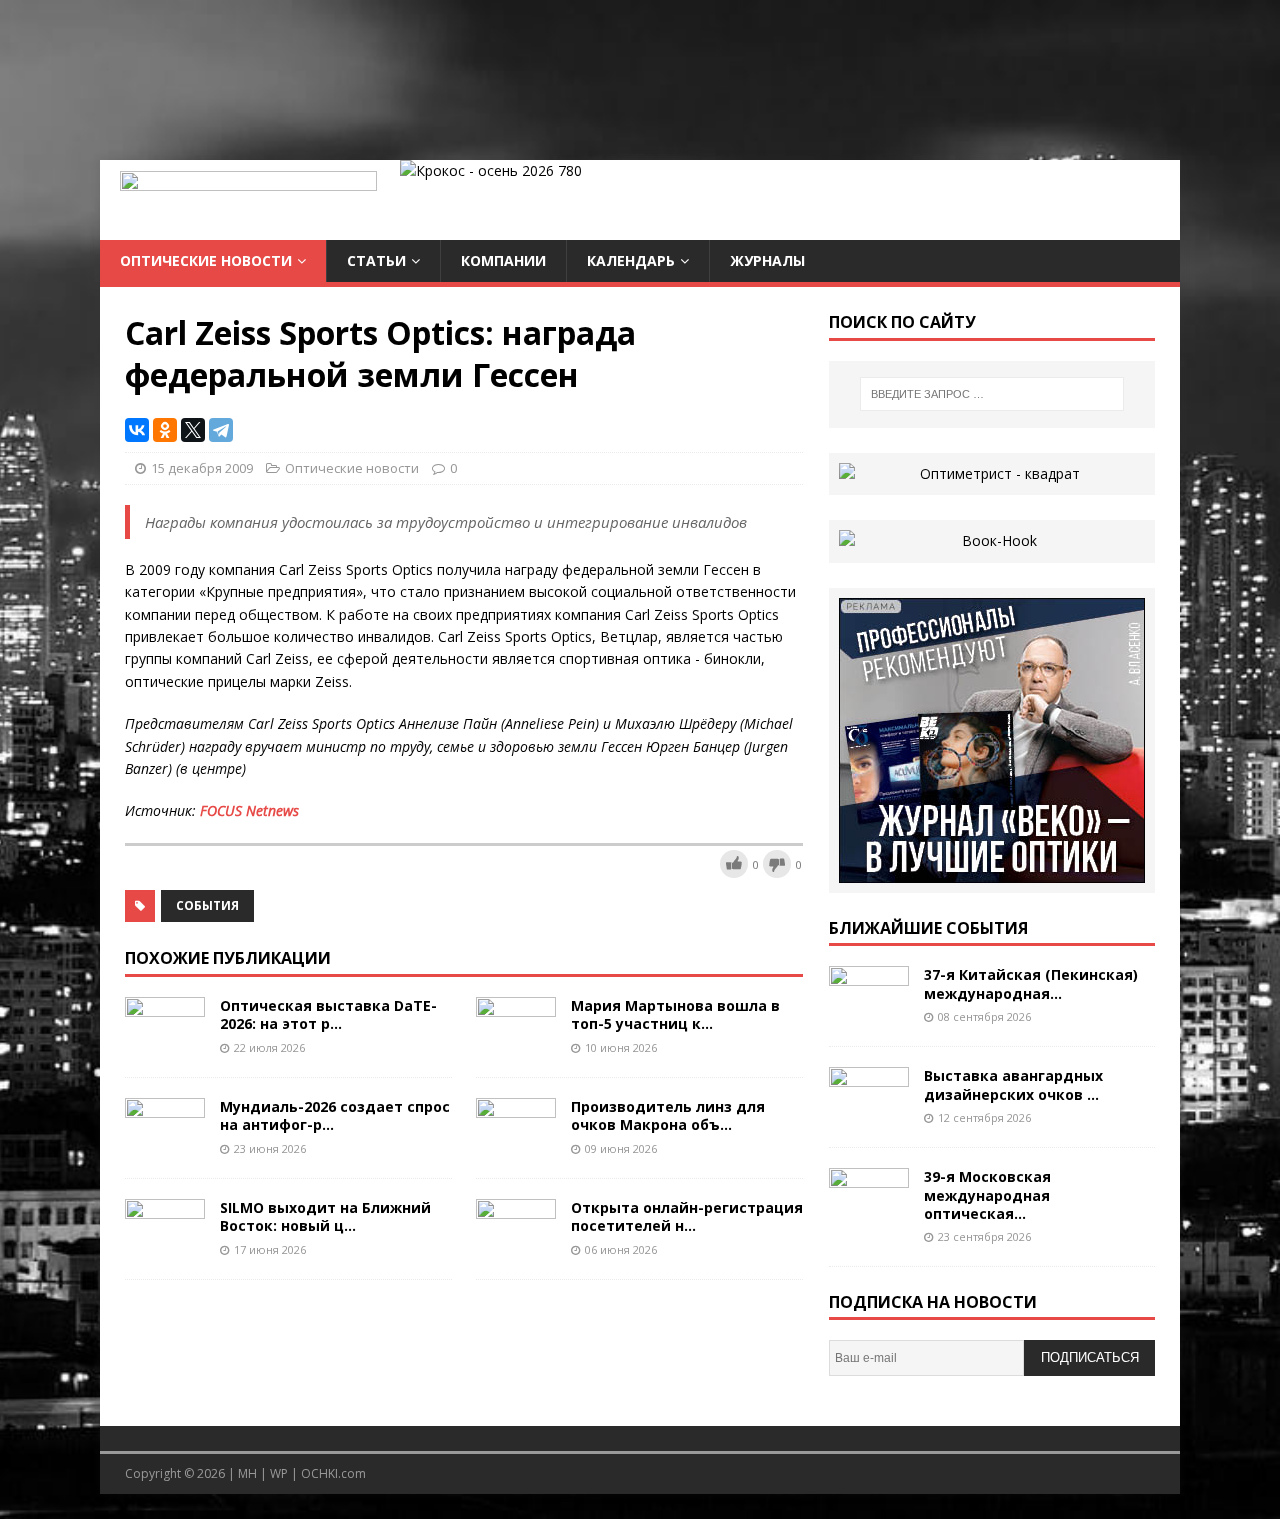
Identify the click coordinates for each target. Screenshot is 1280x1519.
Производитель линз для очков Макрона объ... (668, 1115)
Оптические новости (206, 260)
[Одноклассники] (165, 430)
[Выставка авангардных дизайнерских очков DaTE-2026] (869, 1115)
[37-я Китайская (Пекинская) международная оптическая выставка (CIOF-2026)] (869, 1014)
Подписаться (1090, 1357)
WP (279, 1473)
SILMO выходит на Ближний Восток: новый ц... (325, 1216)
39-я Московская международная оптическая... (987, 1194)
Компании (503, 260)
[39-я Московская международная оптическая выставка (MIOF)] (869, 1216)
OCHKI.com (333, 1473)
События (207, 905)
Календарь (631, 260)
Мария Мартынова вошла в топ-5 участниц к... (675, 1014)
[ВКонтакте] (137, 430)
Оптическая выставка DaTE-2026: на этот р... (328, 1014)
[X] (193, 430)
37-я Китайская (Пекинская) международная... (1031, 983)
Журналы (767, 260)
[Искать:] (992, 394)
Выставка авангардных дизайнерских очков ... (1013, 1084)
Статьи (376, 260)
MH (247, 1473)
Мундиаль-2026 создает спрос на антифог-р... (335, 1115)
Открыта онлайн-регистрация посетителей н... (687, 1216)
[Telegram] (221, 430)
